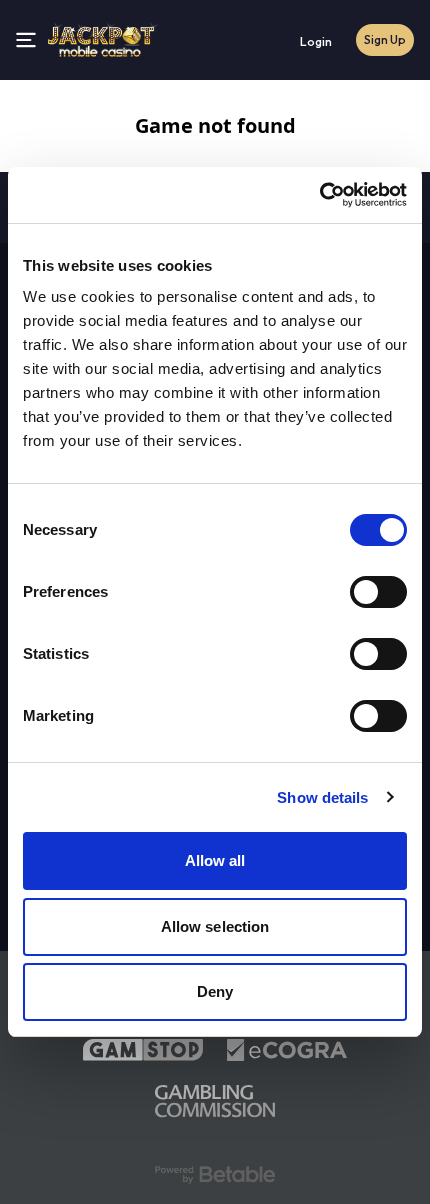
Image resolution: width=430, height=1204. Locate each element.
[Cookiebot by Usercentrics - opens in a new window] (319, 195)
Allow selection (215, 926)
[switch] (378, 592)
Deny (215, 991)
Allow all (215, 860)
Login (316, 41)
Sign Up (385, 39)
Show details (322, 797)
